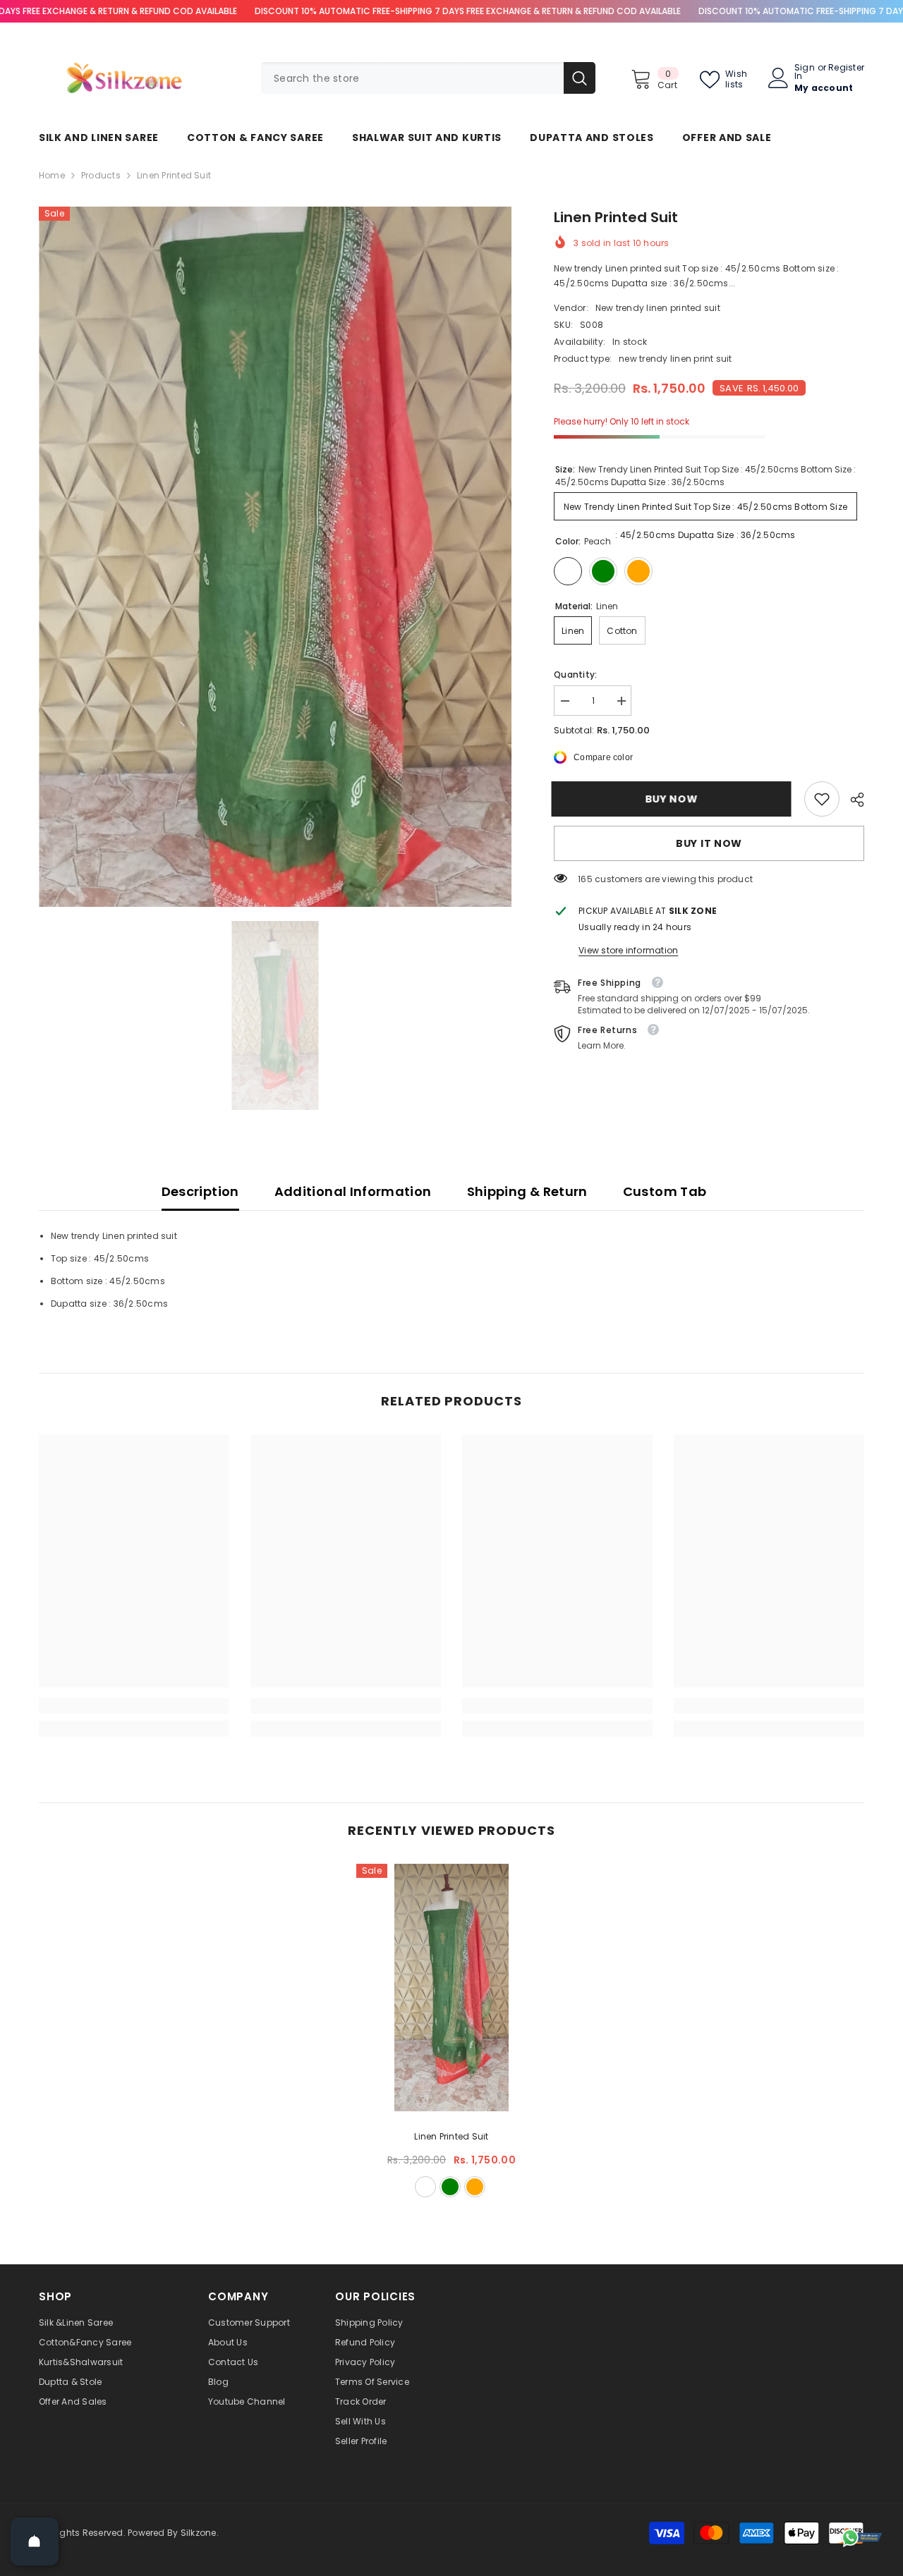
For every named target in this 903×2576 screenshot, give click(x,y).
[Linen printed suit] (451, 1988)
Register (846, 68)
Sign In (805, 72)
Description (200, 1191)
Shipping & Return (527, 1191)
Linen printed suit (451, 2136)
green (450, 2187)
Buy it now (709, 843)
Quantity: (575, 674)
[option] (275, 557)
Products (101, 175)
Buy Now (674, 799)
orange (475, 2187)
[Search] (428, 78)
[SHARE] (852, 800)
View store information (628, 950)
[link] (822, 799)
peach (425, 2187)
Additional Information (353, 1191)
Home (52, 175)
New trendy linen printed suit (658, 308)
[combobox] (412, 78)
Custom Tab (665, 1191)
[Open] (35, 2541)
